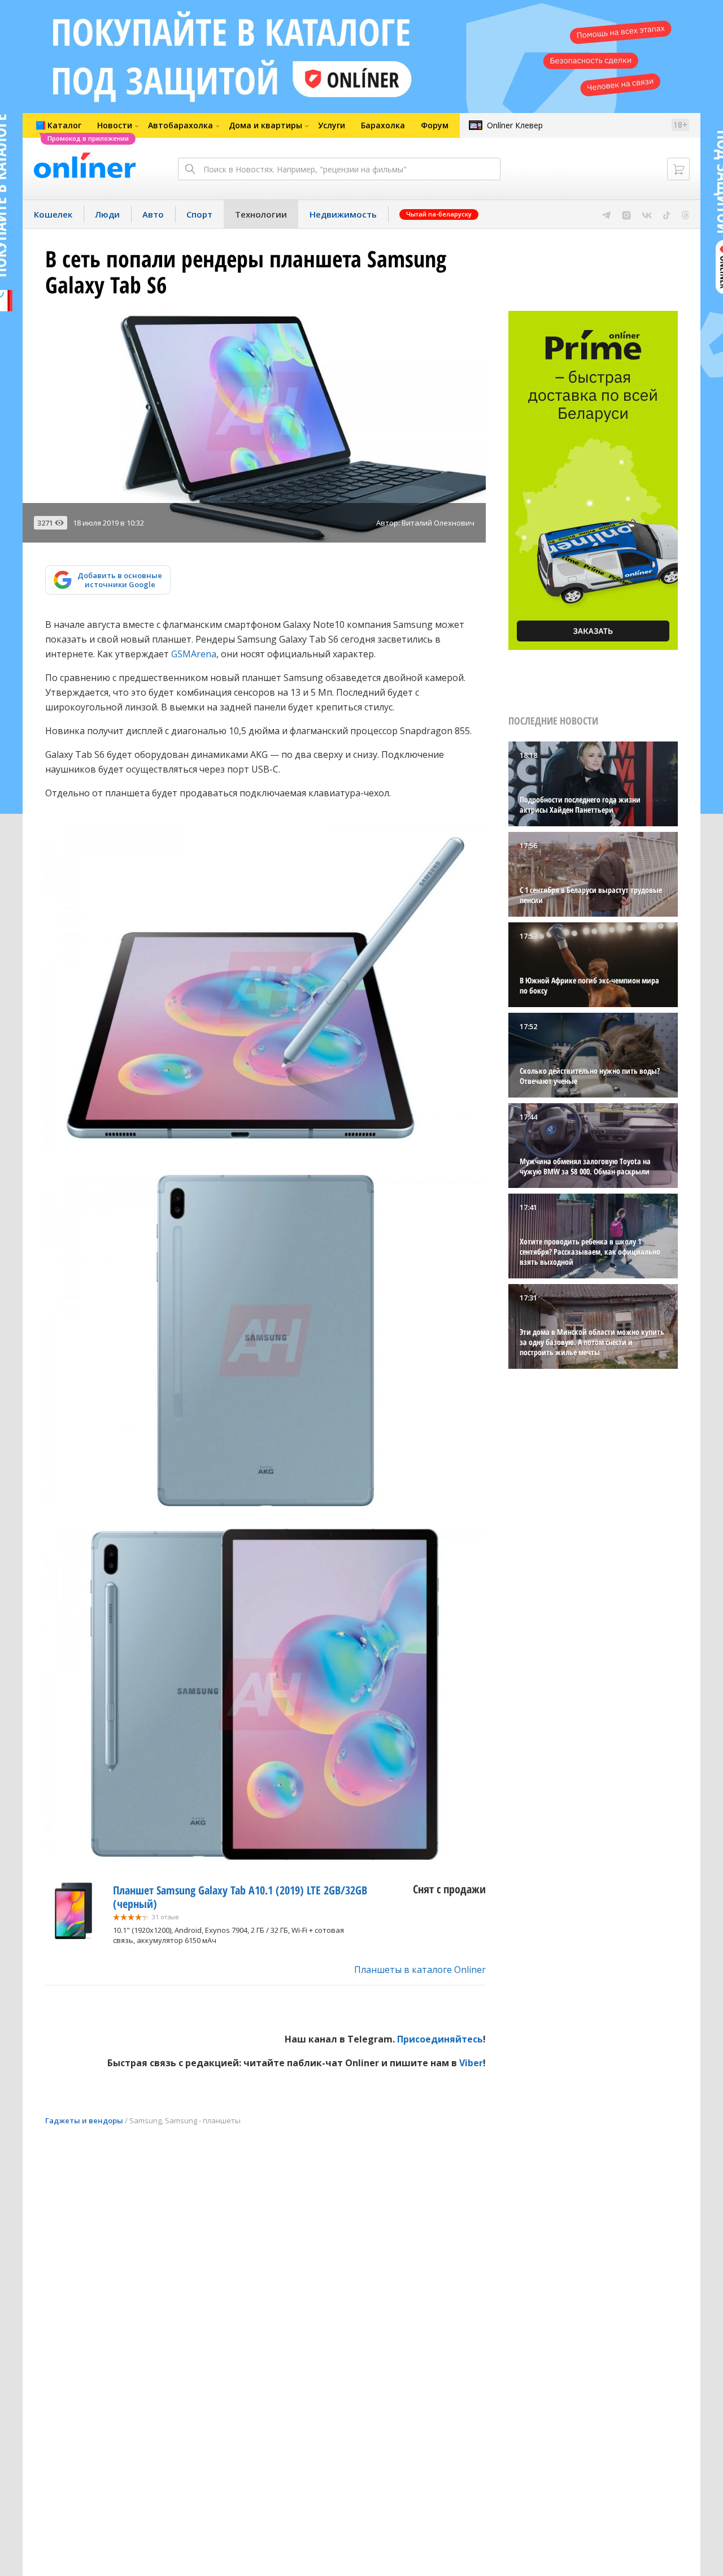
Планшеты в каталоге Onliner (420, 1970)
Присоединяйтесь (440, 2039)
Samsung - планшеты (203, 2120)
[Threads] (685, 214)
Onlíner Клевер (515, 125)
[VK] (647, 214)
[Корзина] (678, 169)
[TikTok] (667, 214)
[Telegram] (606, 214)
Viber (471, 2063)
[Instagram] (626, 214)
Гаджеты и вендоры (84, 2120)
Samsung (145, 2120)
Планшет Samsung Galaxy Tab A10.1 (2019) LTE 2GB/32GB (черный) (240, 1897)
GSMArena (194, 654)
